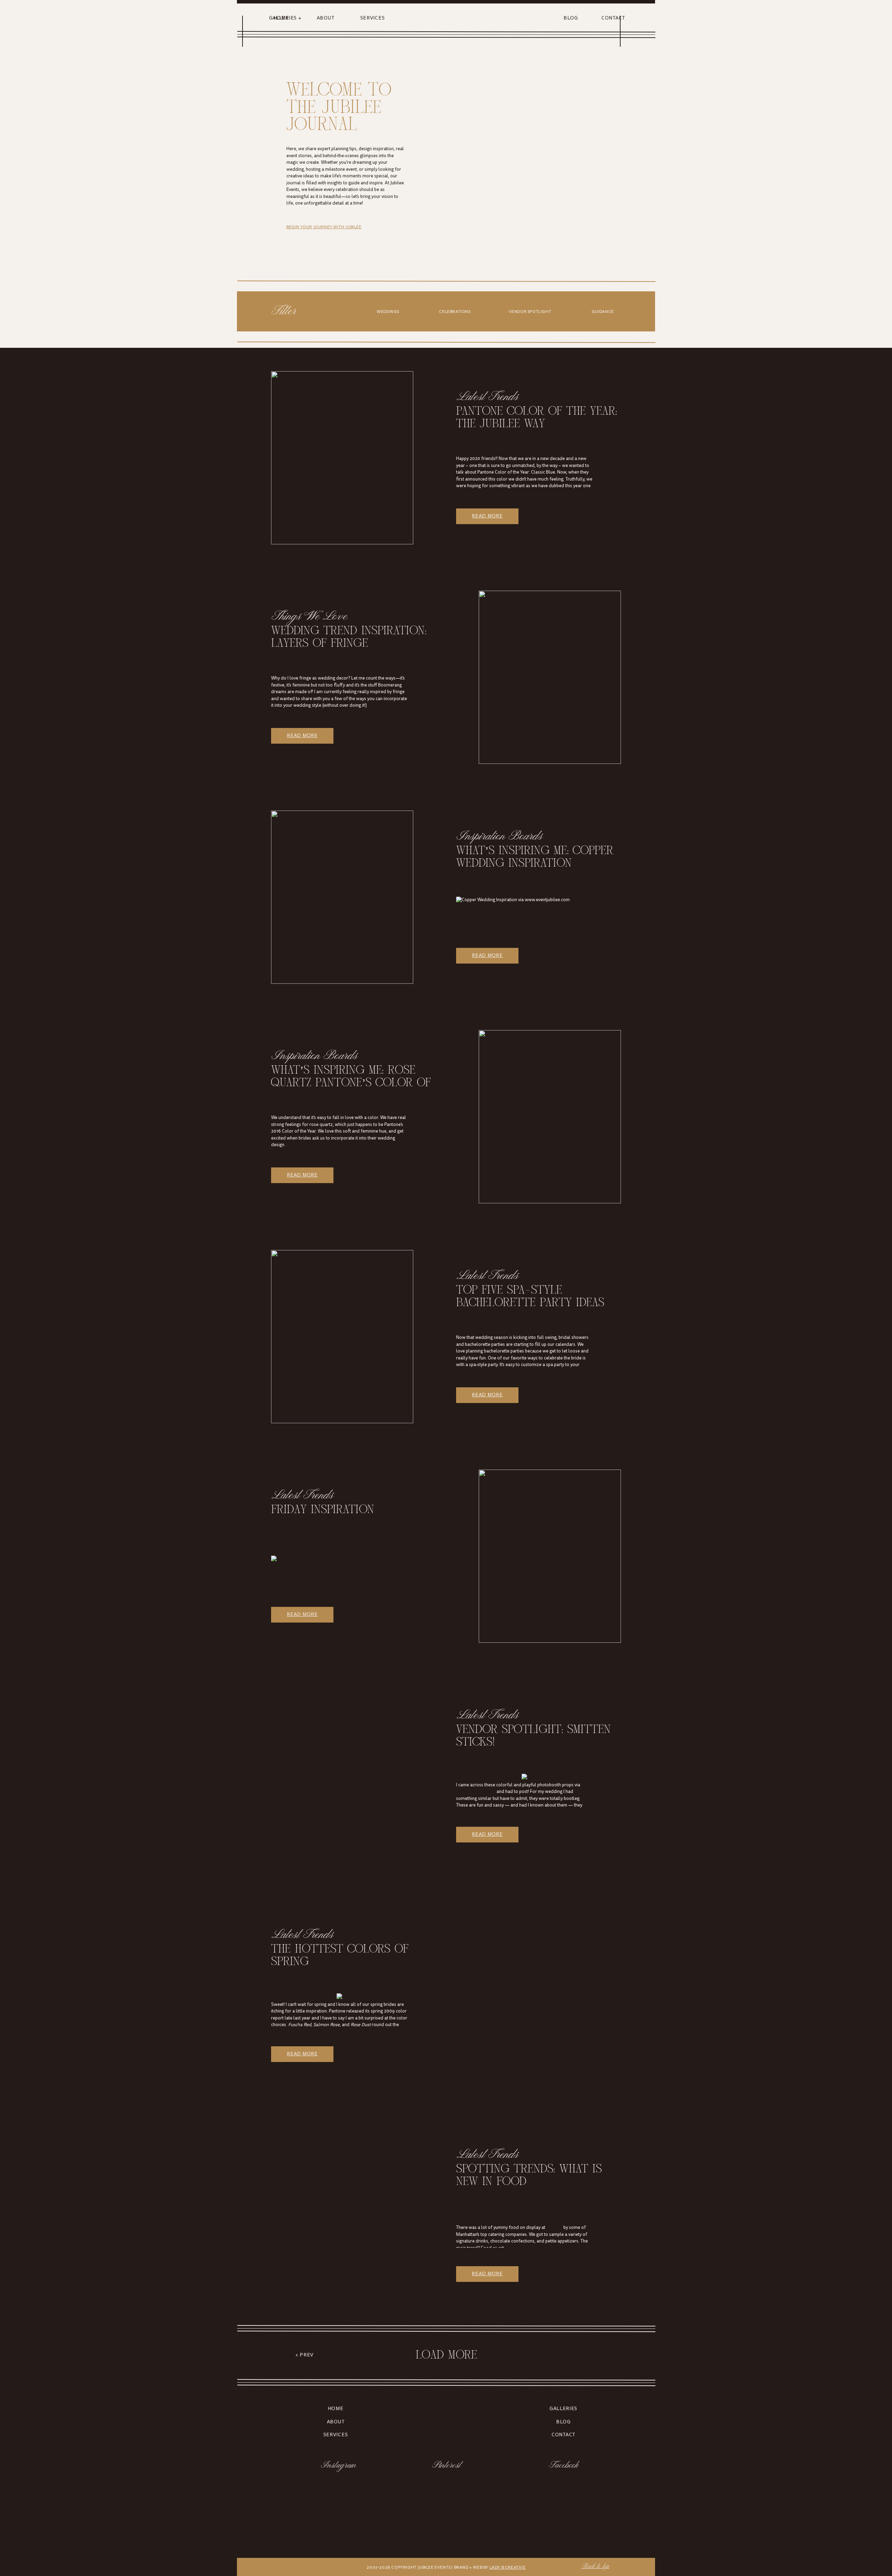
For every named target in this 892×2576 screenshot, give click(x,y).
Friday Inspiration (323, 1510)
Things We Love (310, 618)
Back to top (595, 2567)
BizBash (554, 2228)
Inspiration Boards (500, 838)
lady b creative (508, 2567)
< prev (305, 2355)
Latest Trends (488, 399)
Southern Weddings (476, 1792)
